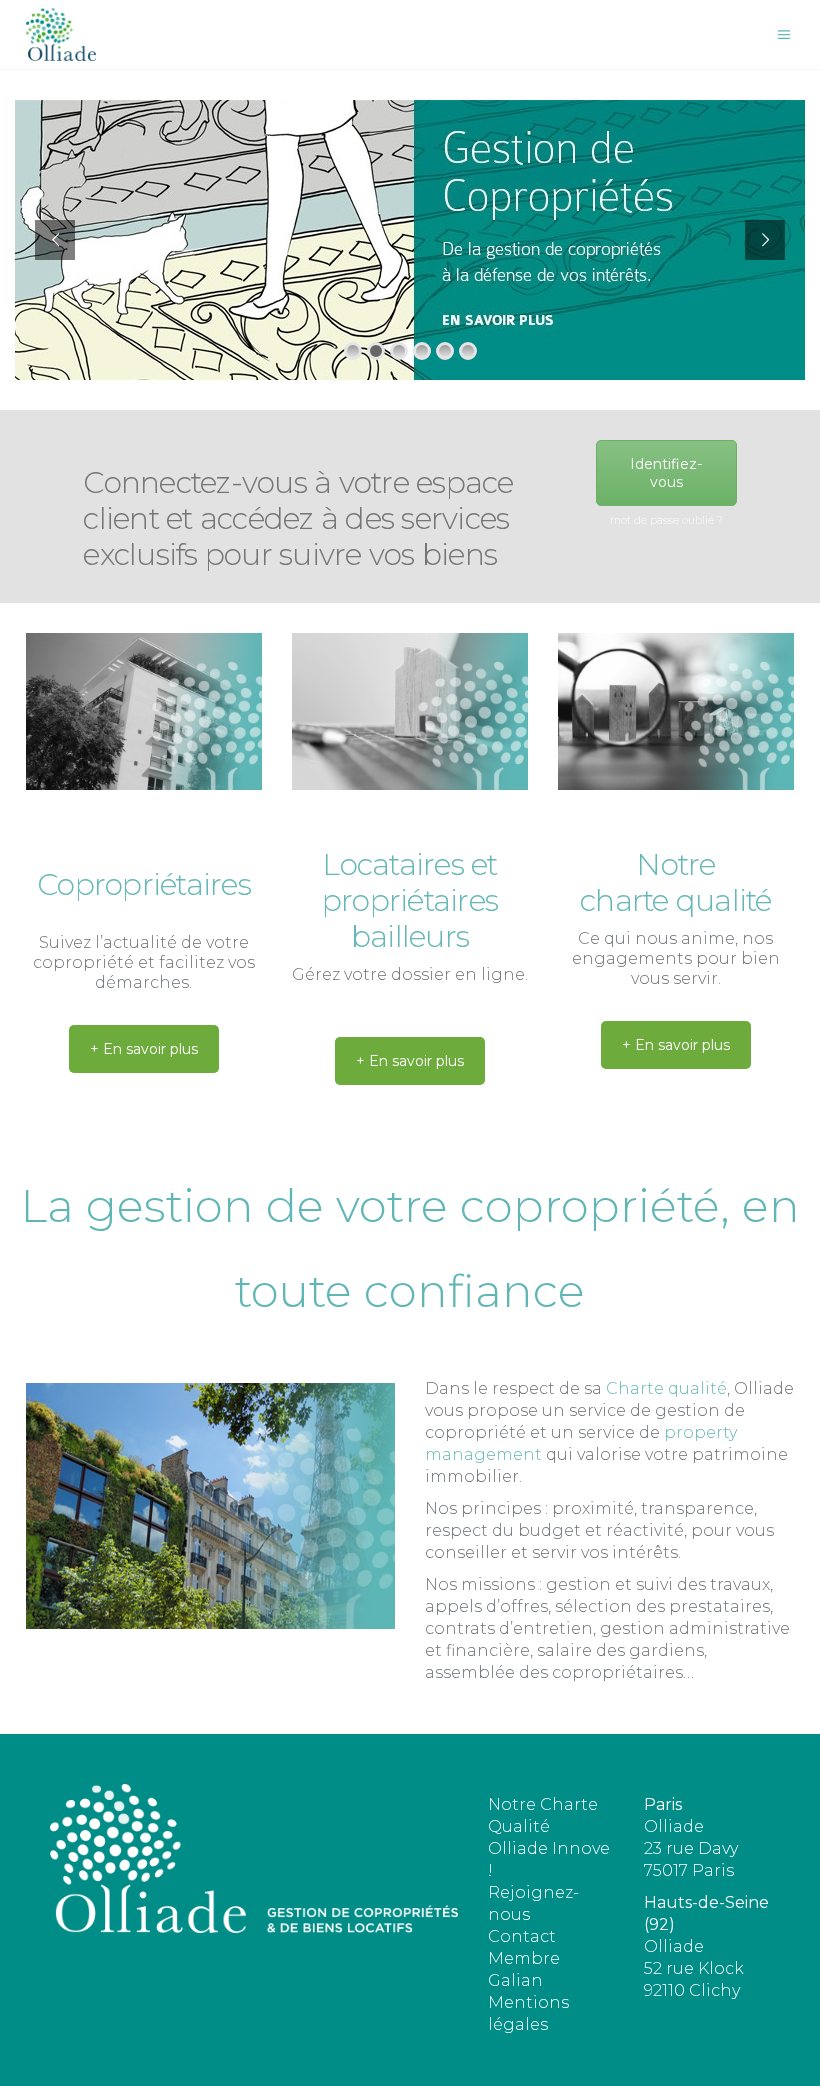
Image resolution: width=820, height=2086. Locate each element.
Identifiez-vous (666, 473)
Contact (522, 1936)
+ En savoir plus (144, 1049)
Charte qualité (666, 1388)
